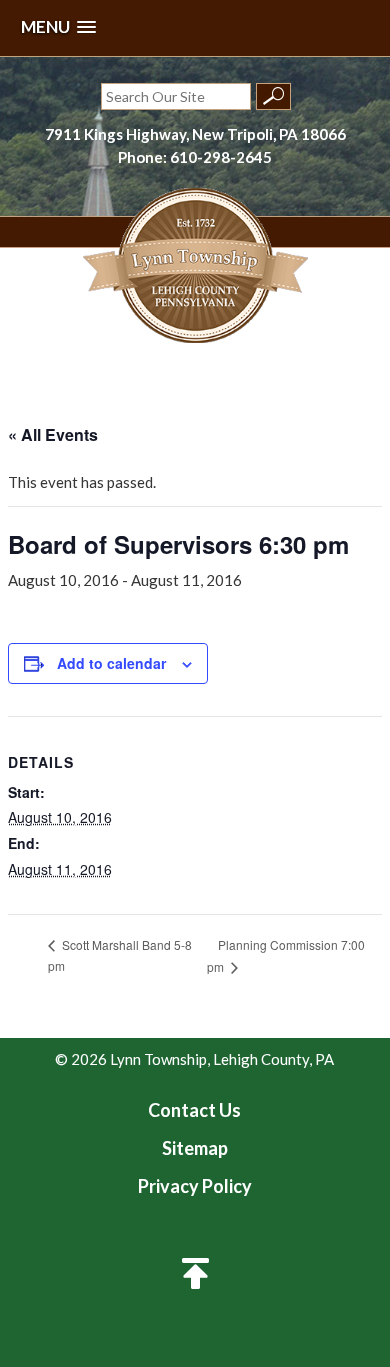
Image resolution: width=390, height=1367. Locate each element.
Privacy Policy (195, 1186)
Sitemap (195, 1148)
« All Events (53, 434)
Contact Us (194, 1110)
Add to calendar (111, 663)
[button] (58, 27)
